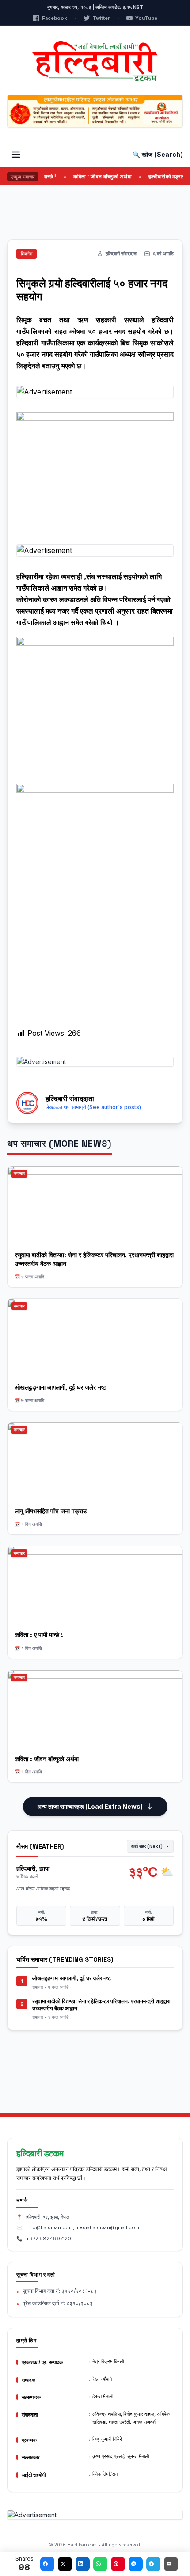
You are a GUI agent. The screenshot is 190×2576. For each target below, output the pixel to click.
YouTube (146, 18)
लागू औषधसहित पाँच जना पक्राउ (51, 1511)
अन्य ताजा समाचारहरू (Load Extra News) (90, 1806)
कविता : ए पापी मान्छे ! (39, 1635)
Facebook (55, 18)
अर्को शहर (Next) (147, 1846)
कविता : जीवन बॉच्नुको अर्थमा (89, 176)
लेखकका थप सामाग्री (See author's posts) (93, 1107)
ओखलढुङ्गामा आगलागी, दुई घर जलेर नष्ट (60, 1387)
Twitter (101, 18)
